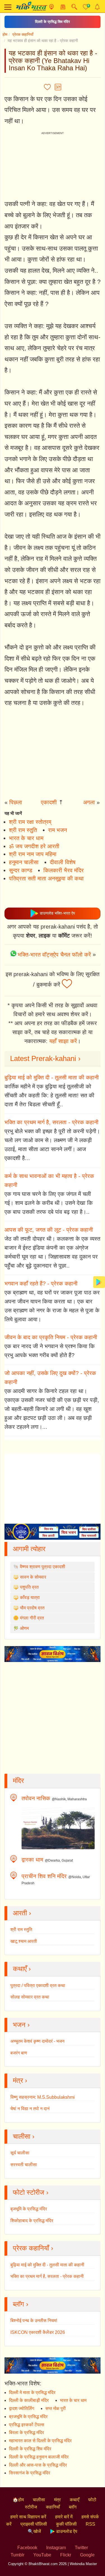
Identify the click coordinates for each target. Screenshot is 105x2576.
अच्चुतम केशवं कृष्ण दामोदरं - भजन (37, 2041)
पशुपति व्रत (29, 1587)
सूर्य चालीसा (20, 2153)
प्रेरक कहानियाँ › (33, 2248)
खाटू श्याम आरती (24, 1941)
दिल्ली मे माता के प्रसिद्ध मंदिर (32, 2392)
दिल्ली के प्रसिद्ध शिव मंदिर (53, 22)
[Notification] (97, 7)
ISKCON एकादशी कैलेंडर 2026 (38, 2332)
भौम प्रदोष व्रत (32, 1608)
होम (5, 34)
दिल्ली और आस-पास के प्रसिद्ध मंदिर (38, 2465)
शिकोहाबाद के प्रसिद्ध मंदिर (32, 2221)
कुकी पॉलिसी (66, 2524)
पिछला (16, 802)
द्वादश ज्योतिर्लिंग (22, 2408)
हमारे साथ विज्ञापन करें (28, 2517)
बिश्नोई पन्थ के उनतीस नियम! (34, 2321)
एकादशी (49, 802)
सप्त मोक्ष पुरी (56, 2408)
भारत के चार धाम (26, 838)
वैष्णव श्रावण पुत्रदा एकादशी (43, 1567)
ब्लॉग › (21, 2304)
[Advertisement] (53, 754)
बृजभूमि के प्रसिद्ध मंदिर (29, 2209)
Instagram (56, 2548)
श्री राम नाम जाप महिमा (33, 854)
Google (87, 2555)
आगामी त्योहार (29, 1549)
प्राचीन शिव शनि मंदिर (44, 1876)
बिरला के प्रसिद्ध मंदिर (26, 2433)
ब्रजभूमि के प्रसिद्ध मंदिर (28, 2417)
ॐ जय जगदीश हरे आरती (34, 846)
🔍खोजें (34, 2531)
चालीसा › (24, 2136)
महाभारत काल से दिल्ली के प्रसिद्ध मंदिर (40, 2441)
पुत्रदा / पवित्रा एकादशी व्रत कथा (38, 1985)
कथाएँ (74, 2500)
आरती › (22, 1913)
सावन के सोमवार (33, 1577)
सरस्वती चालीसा (24, 2165)
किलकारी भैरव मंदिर (64, 870)
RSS (90, 2524)
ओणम (24, 1628)
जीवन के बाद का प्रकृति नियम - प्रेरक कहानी (51, 1337)
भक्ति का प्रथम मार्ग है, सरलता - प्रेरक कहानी (52, 1122)
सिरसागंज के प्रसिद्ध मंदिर (30, 2473)
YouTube (42, 2555)
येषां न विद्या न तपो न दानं (30, 2109)
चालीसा (39, 2500)
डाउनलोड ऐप (66, 2531)
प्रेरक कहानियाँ (23, 34)
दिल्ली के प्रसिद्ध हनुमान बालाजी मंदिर (39, 2457)
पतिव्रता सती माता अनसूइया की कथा (46, 878)
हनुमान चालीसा (24, 862)
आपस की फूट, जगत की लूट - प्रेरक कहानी (49, 1230)
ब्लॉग (73, 2507)
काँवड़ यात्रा (30, 1597)
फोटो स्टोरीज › (31, 2192)
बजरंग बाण (19, 2053)
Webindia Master (83, 2564)
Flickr (66, 2555)
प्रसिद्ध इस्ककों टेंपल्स (27, 2425)
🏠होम (18, 2500)
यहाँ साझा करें (63, 1041)
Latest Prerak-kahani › (45, 1058)
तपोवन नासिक (36, 1798)
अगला (89, 802)
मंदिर (18, 1781)
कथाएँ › (22, 1969)
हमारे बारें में (64, 2517)
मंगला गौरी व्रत (32, 1618)
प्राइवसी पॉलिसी (34, 2524)
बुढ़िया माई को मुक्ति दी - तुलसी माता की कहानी (52, 1077)
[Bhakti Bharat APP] (99, 1282)
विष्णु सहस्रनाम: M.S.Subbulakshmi (43, 2097)
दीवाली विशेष (63, 862)
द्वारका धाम (32, 1860)
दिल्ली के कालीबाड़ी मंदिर (29, 2400)
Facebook (27, 2548)
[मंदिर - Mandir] (51, 7)
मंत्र (57, 2500)
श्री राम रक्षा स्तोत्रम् (30, 822)
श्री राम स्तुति (23, 830)
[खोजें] (74, 7)
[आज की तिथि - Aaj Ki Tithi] (63, 7)
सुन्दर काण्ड (21, 870)
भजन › (21, 2025)
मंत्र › (20, 2080)
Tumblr (17, 2555)
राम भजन (58, 830)
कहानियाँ (53, 2507)
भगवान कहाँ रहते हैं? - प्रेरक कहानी (41, 1284)
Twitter (81, 2548)
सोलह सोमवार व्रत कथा (30, 1997)
